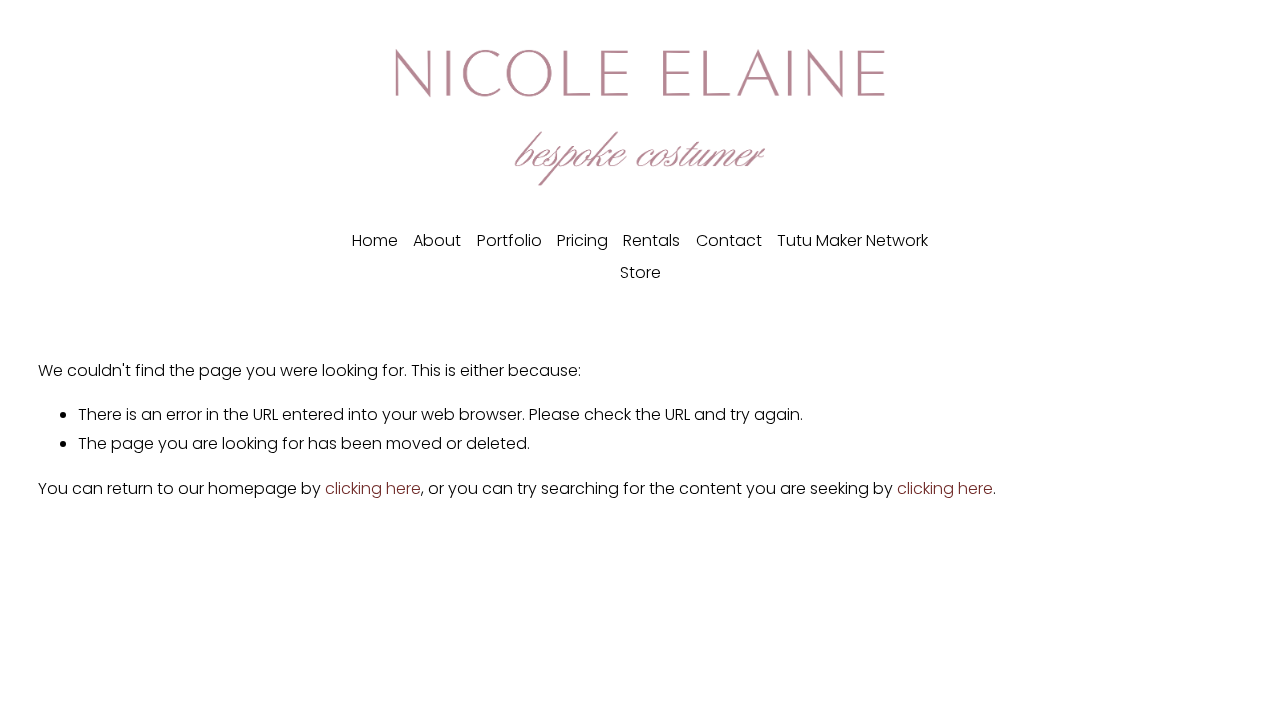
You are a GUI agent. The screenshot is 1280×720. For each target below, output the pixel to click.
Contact (729, 240)
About (437, 240)
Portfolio (509, 240)
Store (640, 272)
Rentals (651, 240)
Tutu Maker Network (852, 240)
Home (375, 240)
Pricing (582, 240)
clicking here (373, 488)
